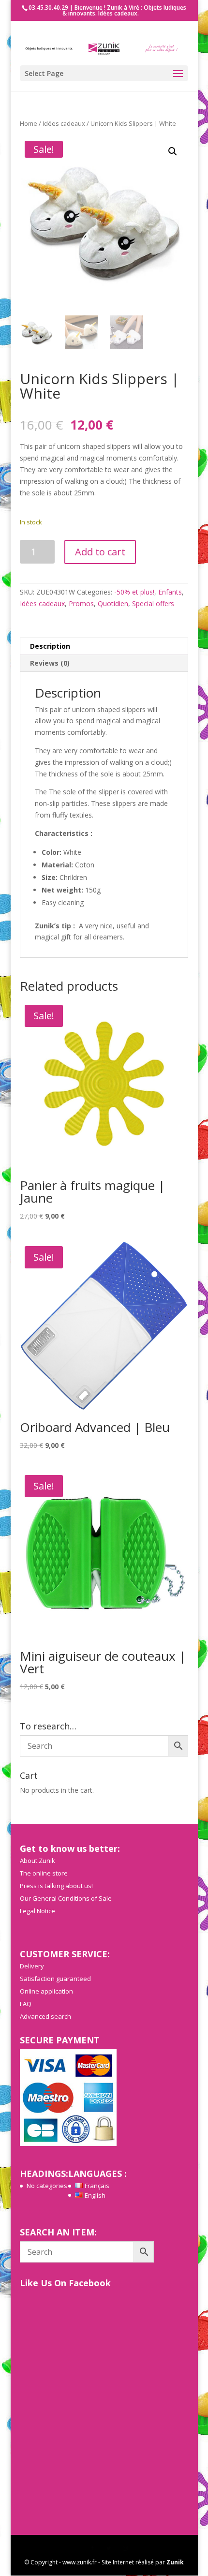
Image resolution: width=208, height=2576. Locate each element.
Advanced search (45, 2016)
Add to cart (100, 552)
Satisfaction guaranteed (55, 1979)
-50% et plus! (134, 592)
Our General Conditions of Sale (66, 1898)
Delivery (32, 1966)
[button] (173, 151)
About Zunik (37, 1861)
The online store (44, 1873)
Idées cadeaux (64, 123)
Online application (46, 1991)
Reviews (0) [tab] (50, 663)
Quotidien (113, 603)
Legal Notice (37, 1911)
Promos (81, 603)
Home (29, 123)
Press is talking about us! (56, 1886)
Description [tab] (50, 646)
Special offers (153, 603)
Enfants (170, 592)
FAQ (26, 2004)
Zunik (175, 2562)
